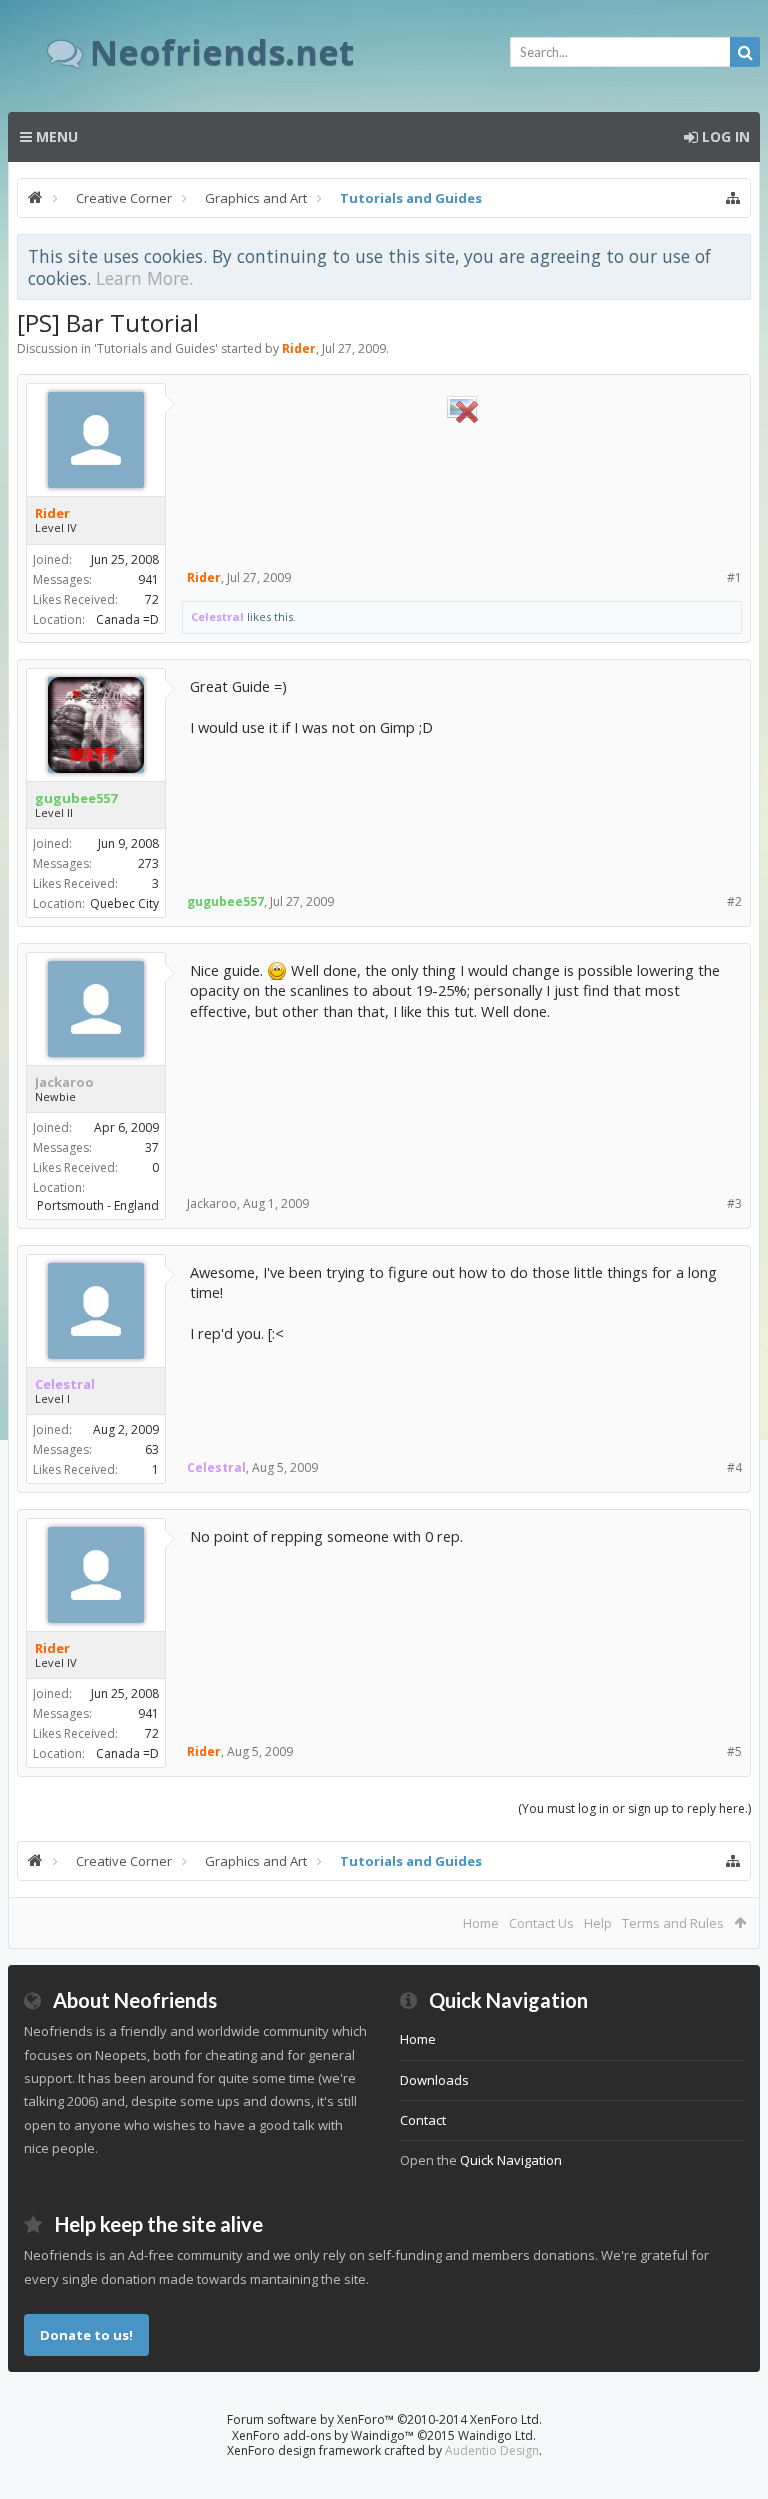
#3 (734, 1203)
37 (152, 1147)
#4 (734, 1467)
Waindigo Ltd (495, 2435)
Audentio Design (492, 2450)
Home (481, 1923)
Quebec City (124, 903)
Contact (423, 2120)
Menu (55, 136)
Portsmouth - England (98, 1205)
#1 (734, 577)
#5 (734, 1751)
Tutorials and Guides (156, 348)
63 (152, 1449)
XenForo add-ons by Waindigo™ (323, 2435)
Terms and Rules (673, 1923)
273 (148, 863)
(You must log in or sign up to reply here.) (634, 1808)
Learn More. (144, 278)
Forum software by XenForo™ (384, 2419)
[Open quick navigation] (733, 198)
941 (148, 579)
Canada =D (127, 619)
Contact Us (541, 1923)
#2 (734, 901)
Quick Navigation (511, 2160)
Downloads (434, 2080)
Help (598, 1923)
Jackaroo (64, 1082)
